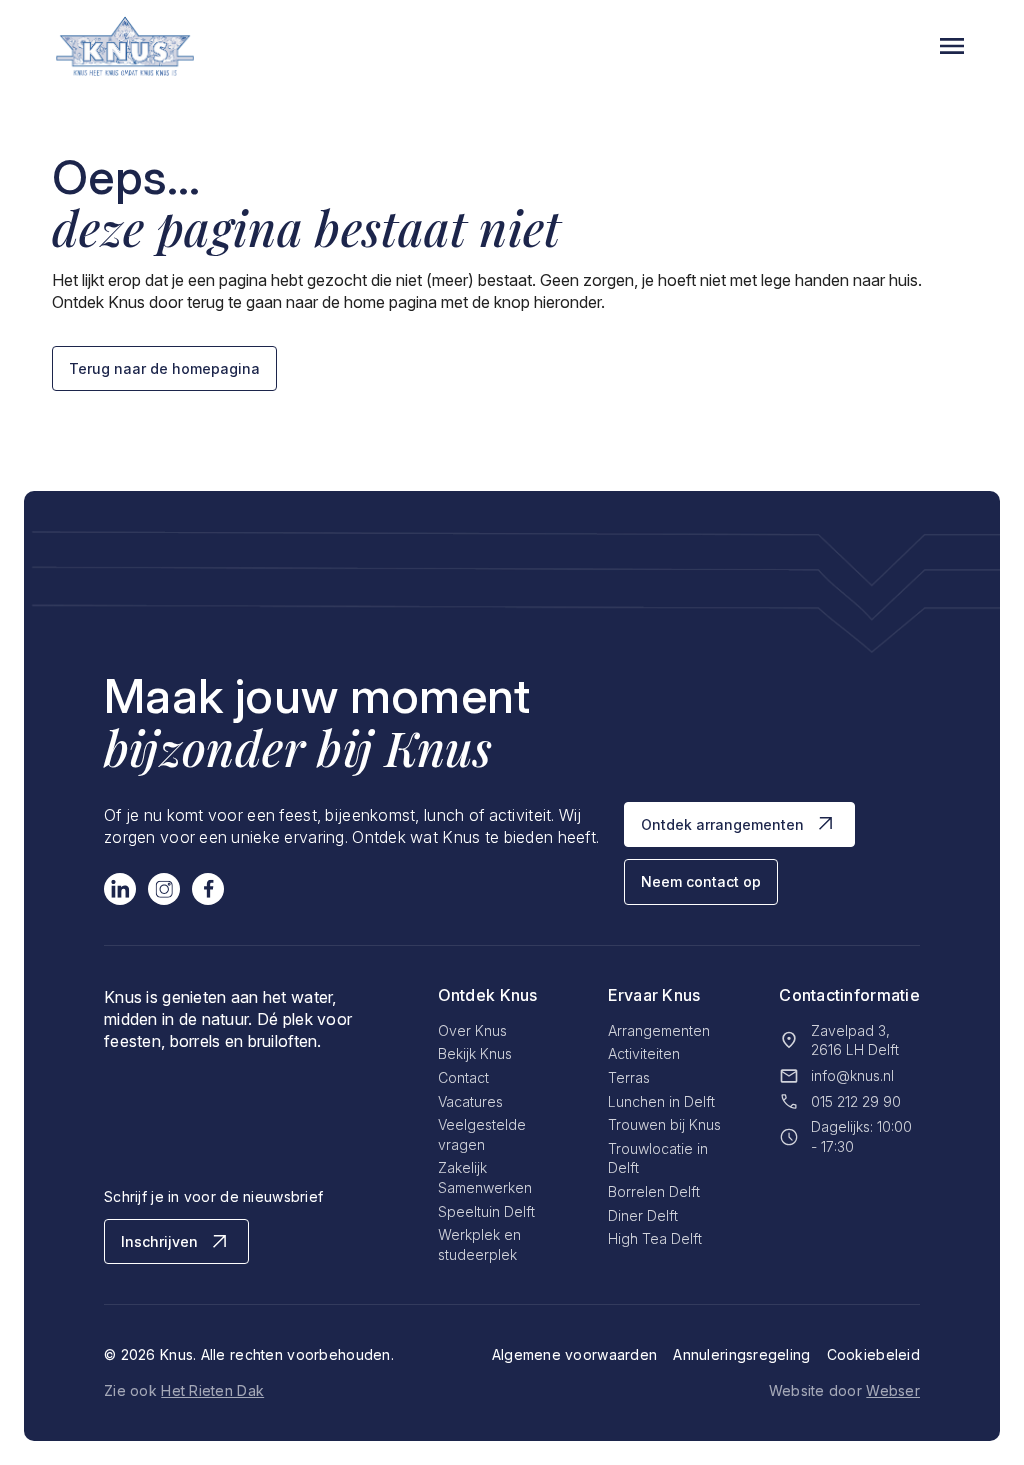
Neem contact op (701, 881)
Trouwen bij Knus (664, 1124)
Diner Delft (643, 1215)
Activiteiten (644, 1053)
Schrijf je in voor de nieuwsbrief (213, 1196)
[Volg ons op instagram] (164, 889)
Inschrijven (159, 1241)
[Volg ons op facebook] (208, 889)
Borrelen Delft (654, 1191)
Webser (893, 1390)
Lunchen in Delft (661, 1101)
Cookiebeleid (873, 1354)
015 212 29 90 (856, 1101)
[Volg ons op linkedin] (120, 889)
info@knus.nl (852, 1075)
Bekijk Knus (475, 1053)
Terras (629, 1077)
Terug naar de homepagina (164, 368)
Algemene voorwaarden (575, 1354)
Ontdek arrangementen (722, 824)
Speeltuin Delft (486, 1211)
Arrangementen (659, 1030)
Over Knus (472, 1030)
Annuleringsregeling (741, 1354)
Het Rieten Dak (212, 1390)
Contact (463, 1077)
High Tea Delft (655, 1238)
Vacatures (470, 1101)
